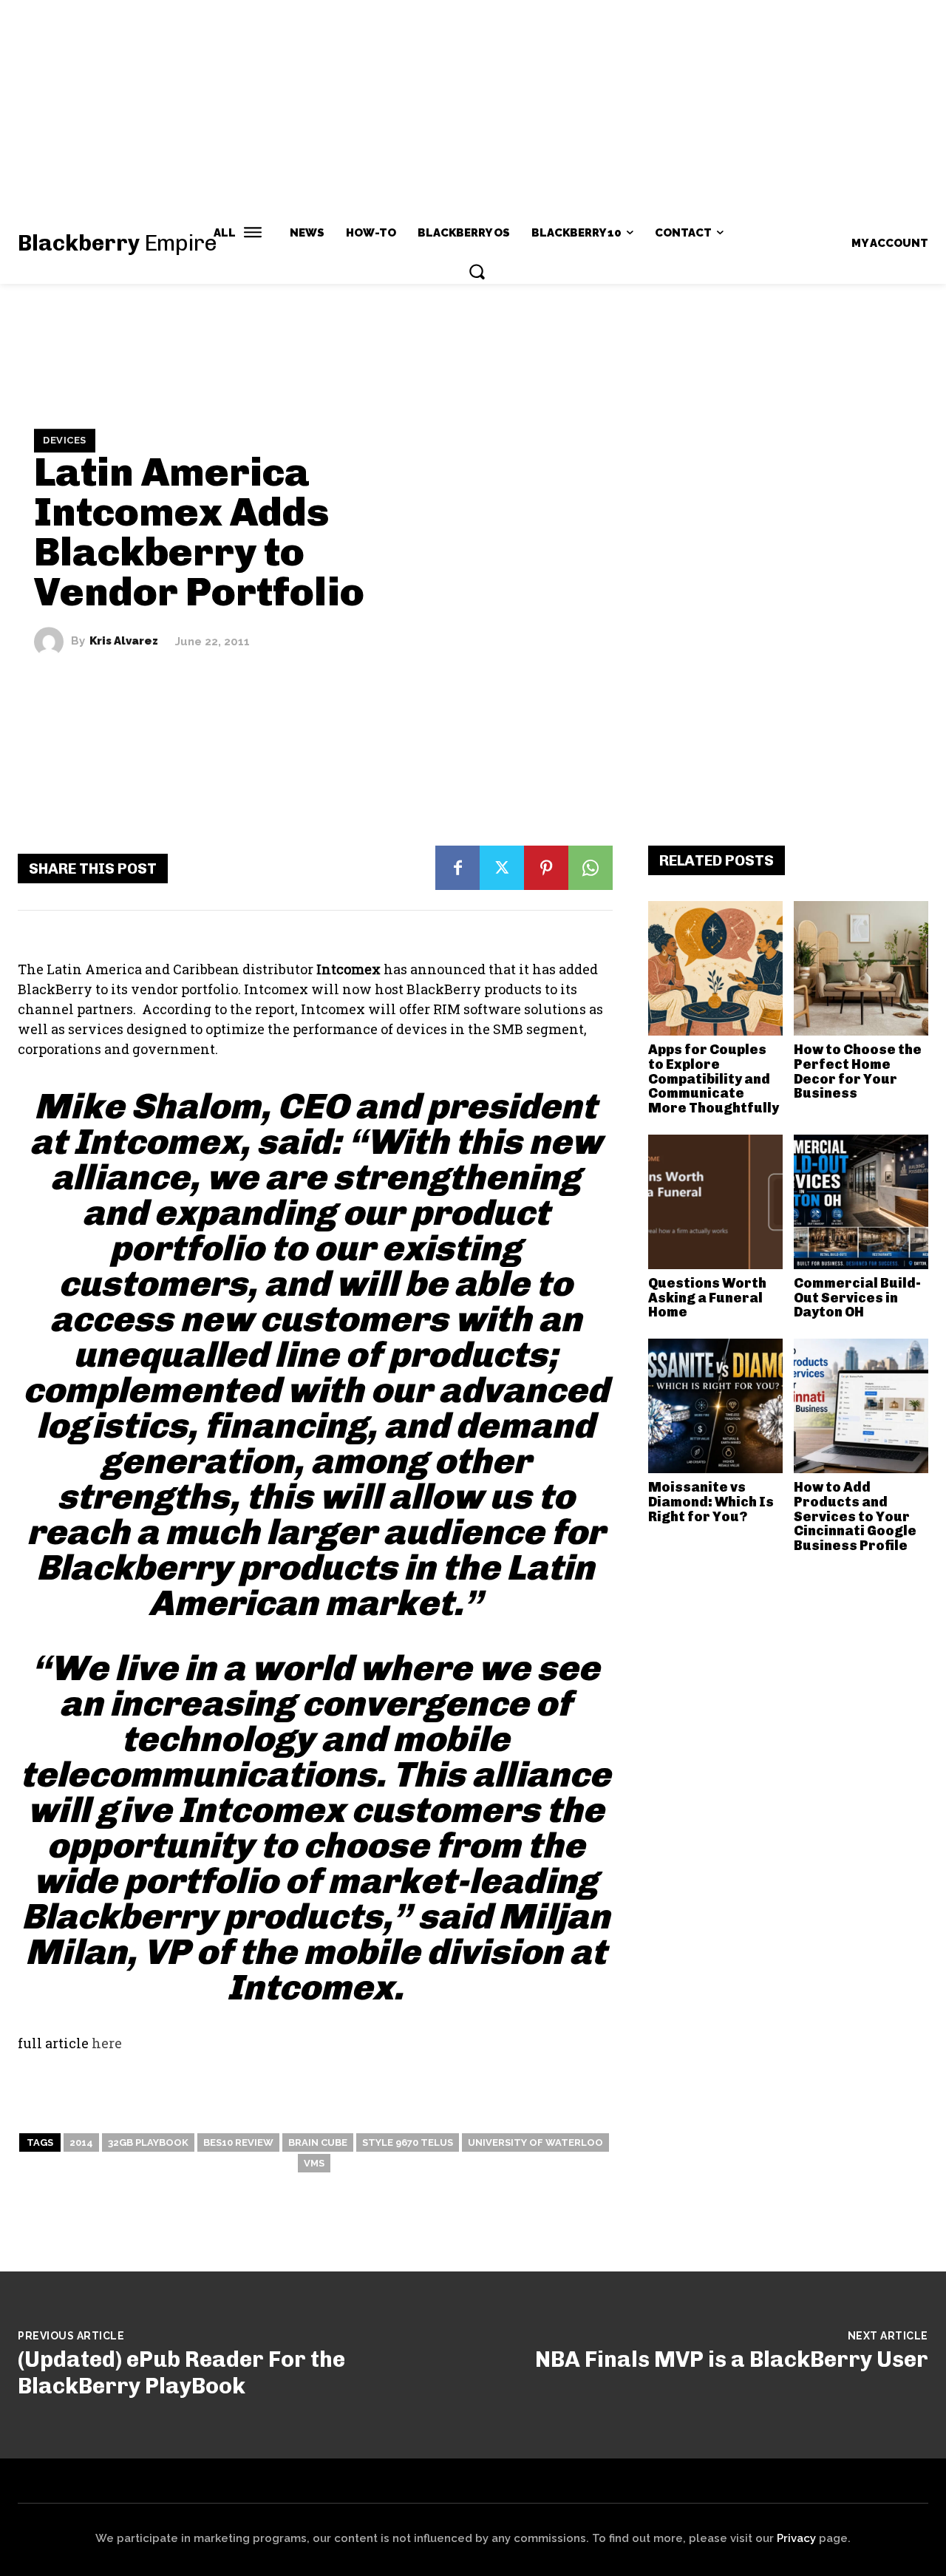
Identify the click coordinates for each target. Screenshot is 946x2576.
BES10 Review (238, 2142)
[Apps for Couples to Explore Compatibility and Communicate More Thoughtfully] (715, 968)
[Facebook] (457, 868)
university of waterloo (535, 2142)
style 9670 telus (408, 2142)
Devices (65, 440)
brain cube (318, 2142)
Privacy (796, 2538)
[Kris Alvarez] (52, 642)
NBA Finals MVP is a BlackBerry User (732, 2359)
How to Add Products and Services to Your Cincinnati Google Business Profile (855, 1516)
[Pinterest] (546, 868)
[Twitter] (502, 868)
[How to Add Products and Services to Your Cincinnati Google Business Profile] (861, 1406)
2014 (81, 2142)
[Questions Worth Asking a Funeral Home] (715, 1202)
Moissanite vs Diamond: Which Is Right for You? (711, 1502)
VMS (314, 2163)
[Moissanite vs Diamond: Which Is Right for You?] (715, 1406)
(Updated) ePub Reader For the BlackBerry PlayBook (181, 2373)
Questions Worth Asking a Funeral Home (707, 1298)
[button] (477, 271)
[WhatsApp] (591, 868)
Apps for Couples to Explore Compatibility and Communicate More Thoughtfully (714, 1079)
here (107, 2043)
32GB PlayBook (148, 2142)
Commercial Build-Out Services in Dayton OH (857, 1298)
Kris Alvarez (124, 641)
